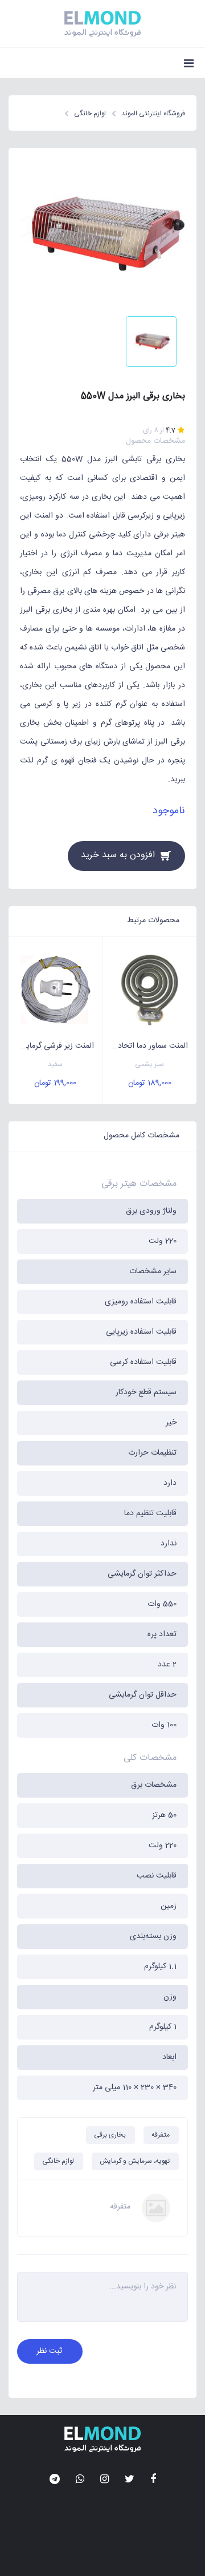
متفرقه (161, 2135)
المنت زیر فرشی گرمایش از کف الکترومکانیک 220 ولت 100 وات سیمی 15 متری (51, 1046)
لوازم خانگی (58, 2161)
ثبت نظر (49, 2351)
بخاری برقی (110, 2135)
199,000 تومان (55, 1083)
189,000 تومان (150, 1083)
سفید (55, 1065)
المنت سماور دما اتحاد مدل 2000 (146, 1046)
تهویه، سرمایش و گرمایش (135, 2161)
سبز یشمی (149, 1065)
